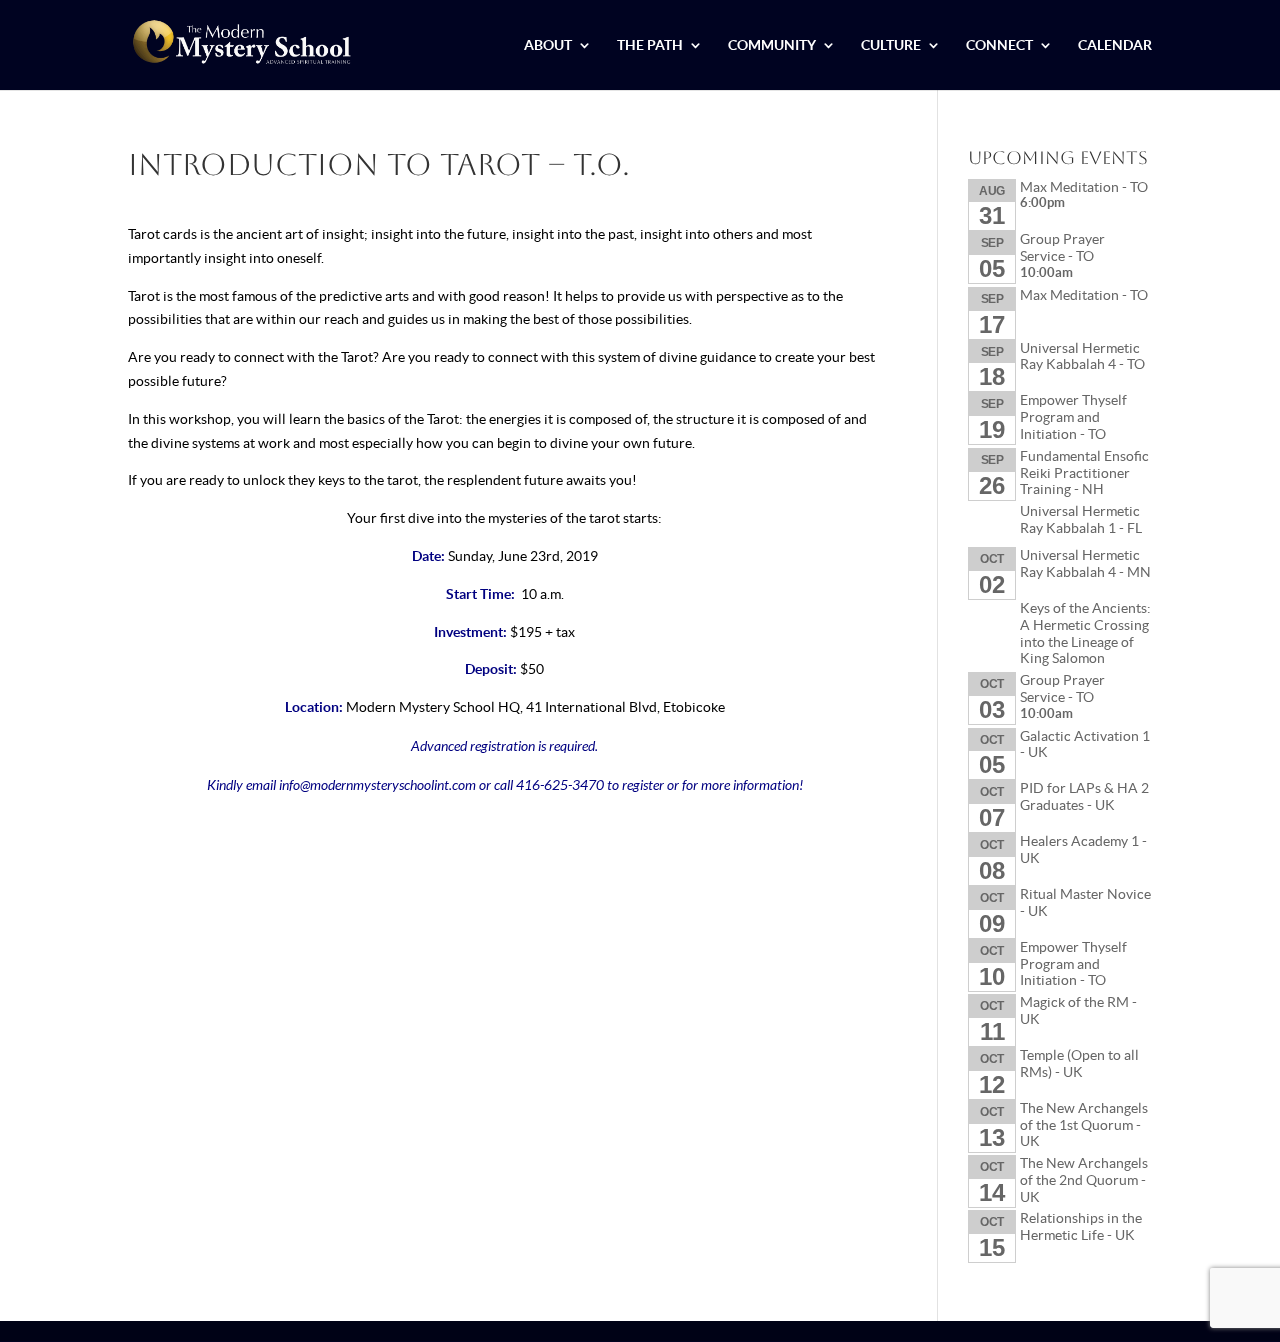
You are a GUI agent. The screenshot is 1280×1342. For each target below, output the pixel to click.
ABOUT (548, 45)
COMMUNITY (772, 45)
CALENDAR (1115, 45)
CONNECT (999, 45)
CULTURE (891, 45)
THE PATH (650, 45)
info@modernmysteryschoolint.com (377, 784)
